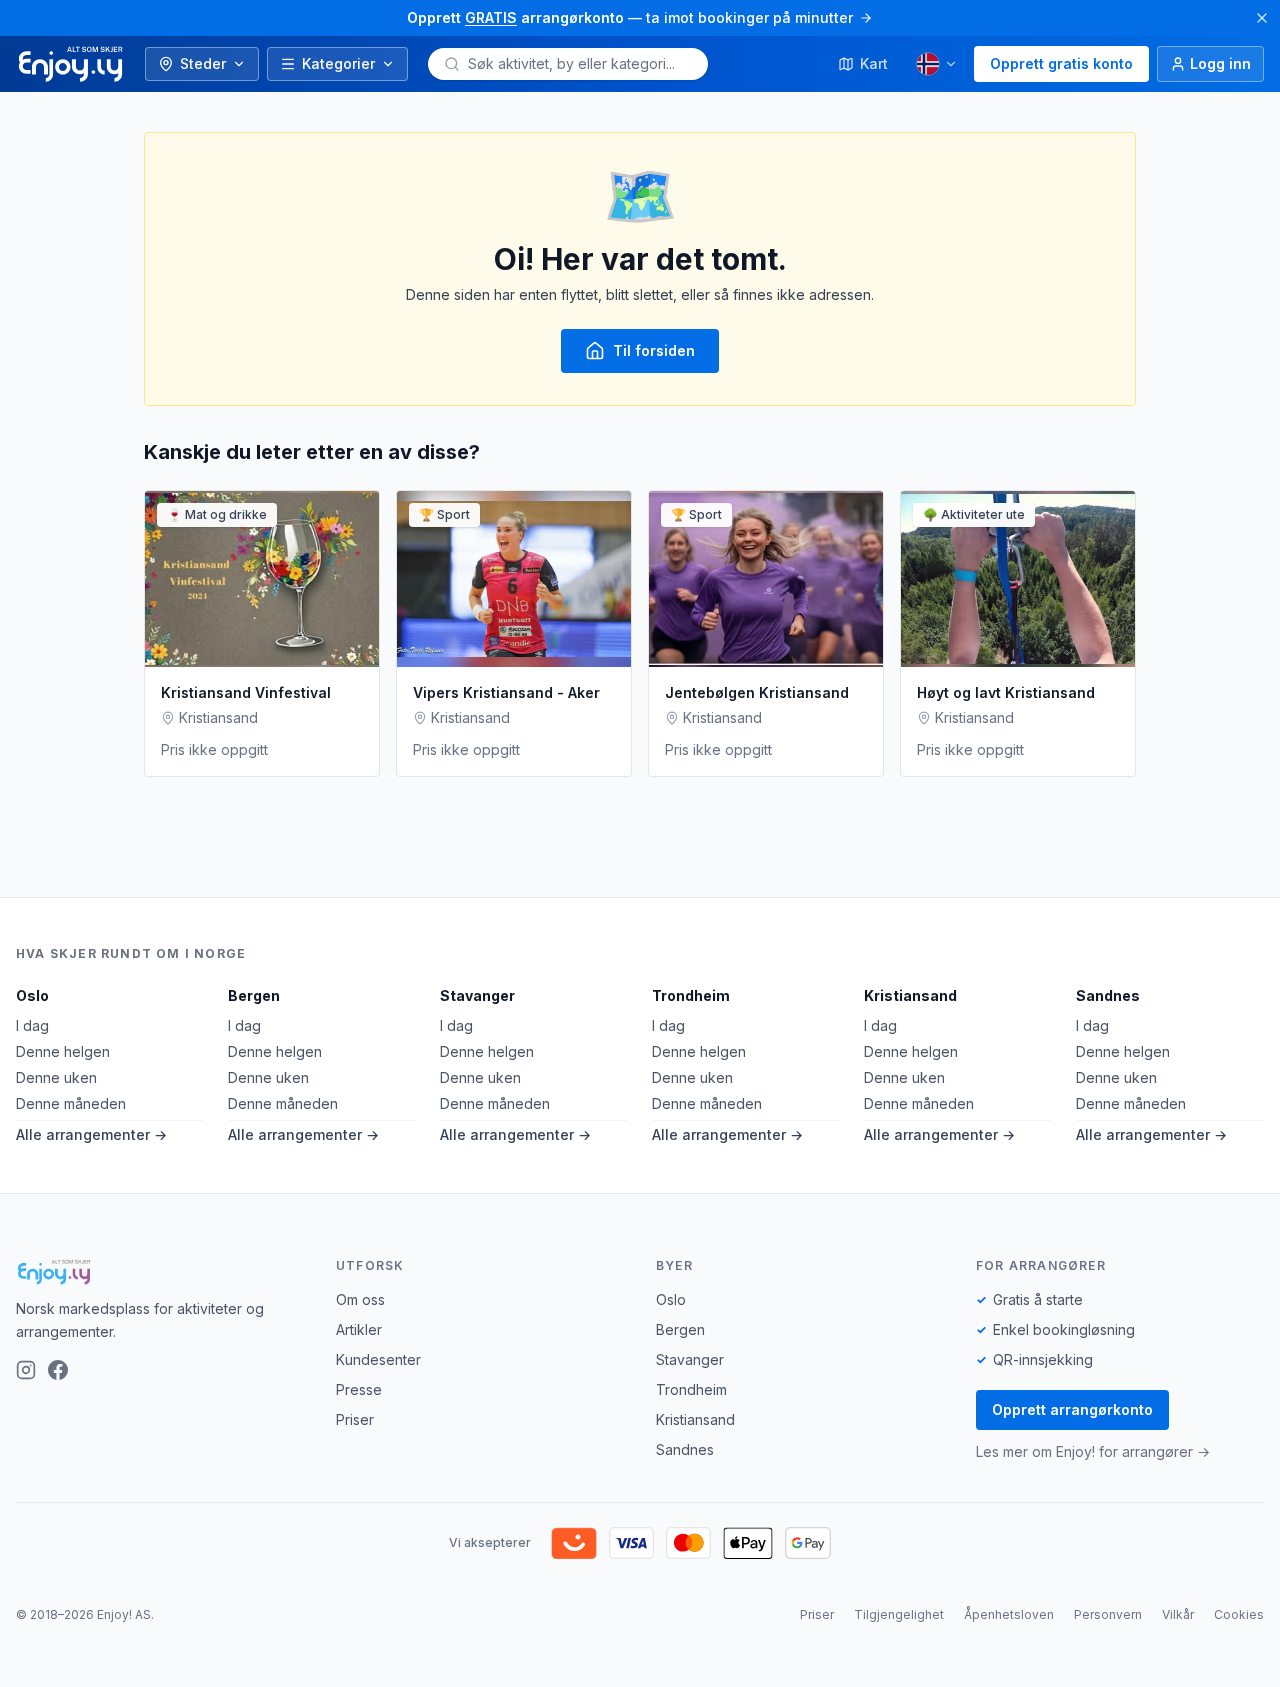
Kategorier (338, 63)
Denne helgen (63, 1051)
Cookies (1239, 1614)
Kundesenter (378, 1359)
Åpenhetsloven (1009, 1614)
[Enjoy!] (160, 1272)
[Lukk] (1262, 18)
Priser (355, 1419)
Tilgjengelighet (899, 1614)
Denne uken (56, 1077)
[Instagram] (26, 1370)
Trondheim (691, 995)
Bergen (254, 995)
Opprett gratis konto (1061, 63)
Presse (359, 1389)
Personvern (1108, 1614)
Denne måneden (71, 1103)
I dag (32, 1025)
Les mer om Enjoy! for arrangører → (1093, 1451)
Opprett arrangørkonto (1072, 1409)
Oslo (32, 995)
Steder (203, 63)
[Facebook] (58, 1370)
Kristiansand (910, 995)
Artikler (359, 1329)
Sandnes (1108, 995)
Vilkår (1178, 1614)
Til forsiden (654, 350)
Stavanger (477, 995)
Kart (874, 63)
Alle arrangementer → (91, 1134)
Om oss (360, 1299)
